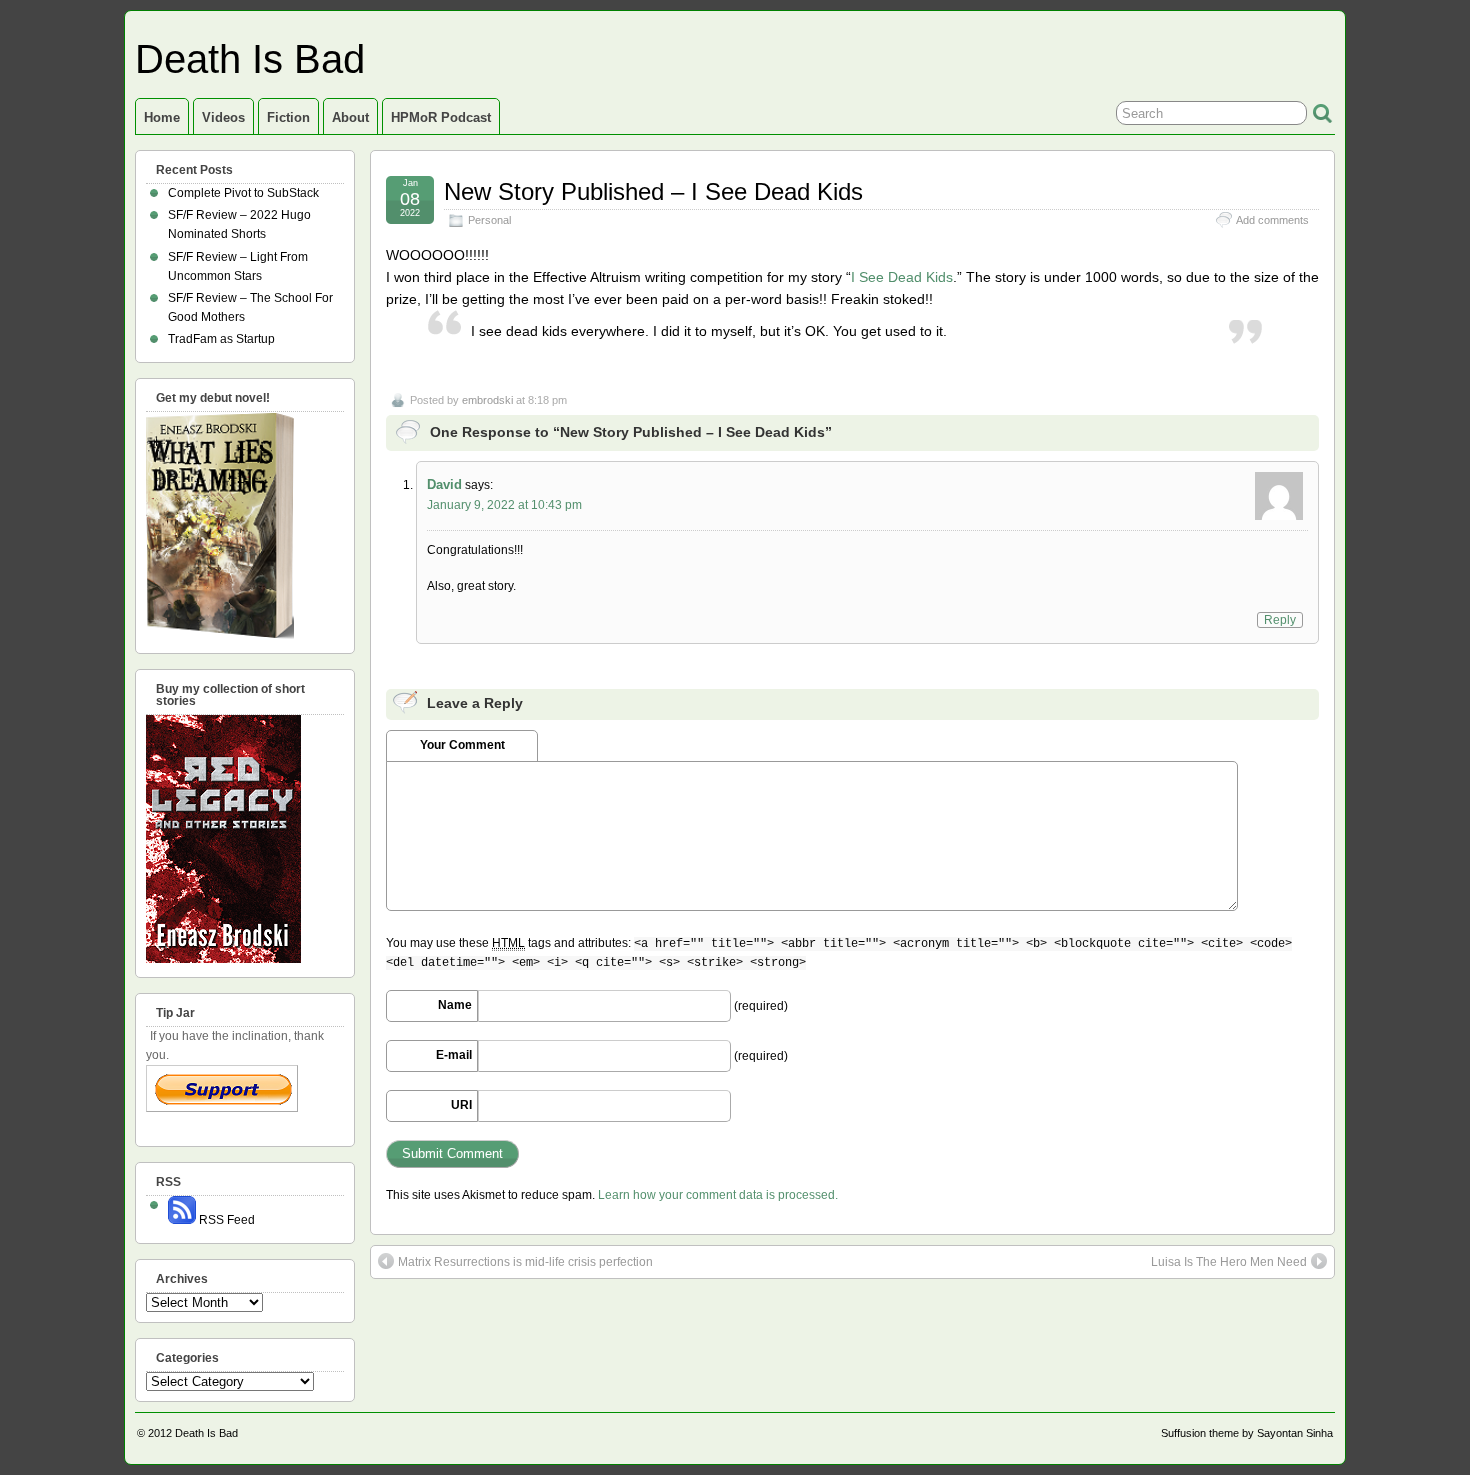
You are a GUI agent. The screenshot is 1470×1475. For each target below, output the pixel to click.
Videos (223, 117)
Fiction (288, 117)
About (350, 117)
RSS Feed (225, 1220)
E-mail (454, 1055)
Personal (489, 220)
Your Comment (462, 745)
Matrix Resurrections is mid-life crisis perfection (525, 1262)
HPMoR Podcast (441, 117)
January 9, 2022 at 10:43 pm (504, 505)
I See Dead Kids (902, 277)
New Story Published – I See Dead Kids (653, 191)
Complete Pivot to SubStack (243, 193)
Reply (1280, 620)
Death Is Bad (250, 59)
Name (455, 1005)
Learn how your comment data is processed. (718, 1195)
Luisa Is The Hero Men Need (1229, 1262)
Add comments (1272, 220)
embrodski (487, 400)
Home (162, 117)
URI (461, 1105)
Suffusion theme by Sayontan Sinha (1247, 1433)
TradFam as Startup (221, 339)
